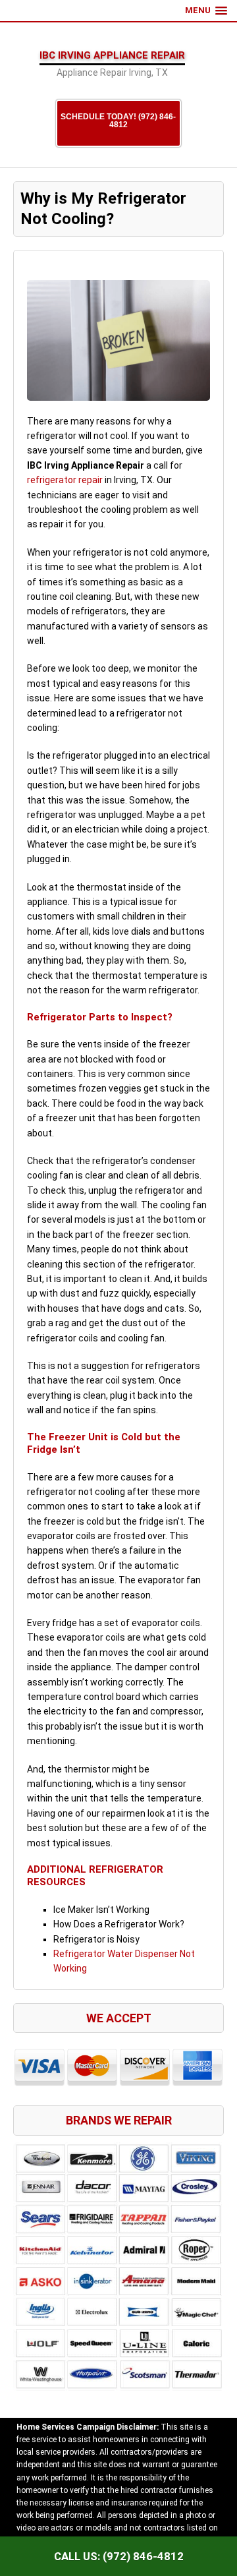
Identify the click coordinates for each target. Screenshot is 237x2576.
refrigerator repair (65, 480)
